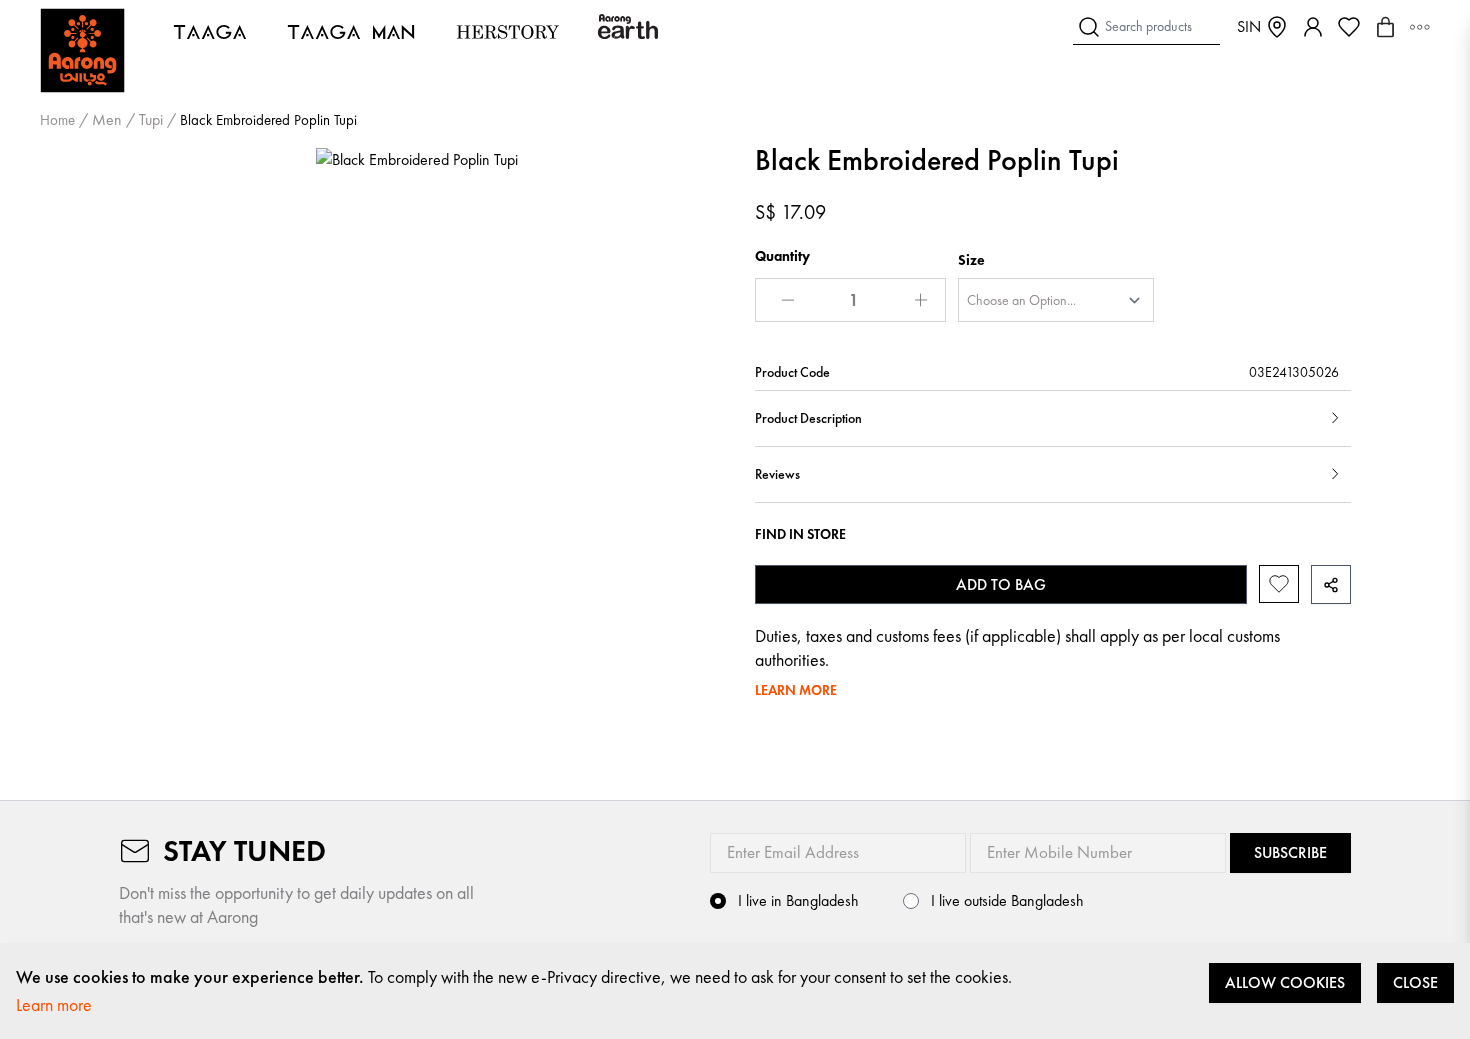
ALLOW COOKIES (1285, 982)
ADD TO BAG (1001, 584)
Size (971, 260)
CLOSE (1415, 982)
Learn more (54, 1004)
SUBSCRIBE (1290, 852)
